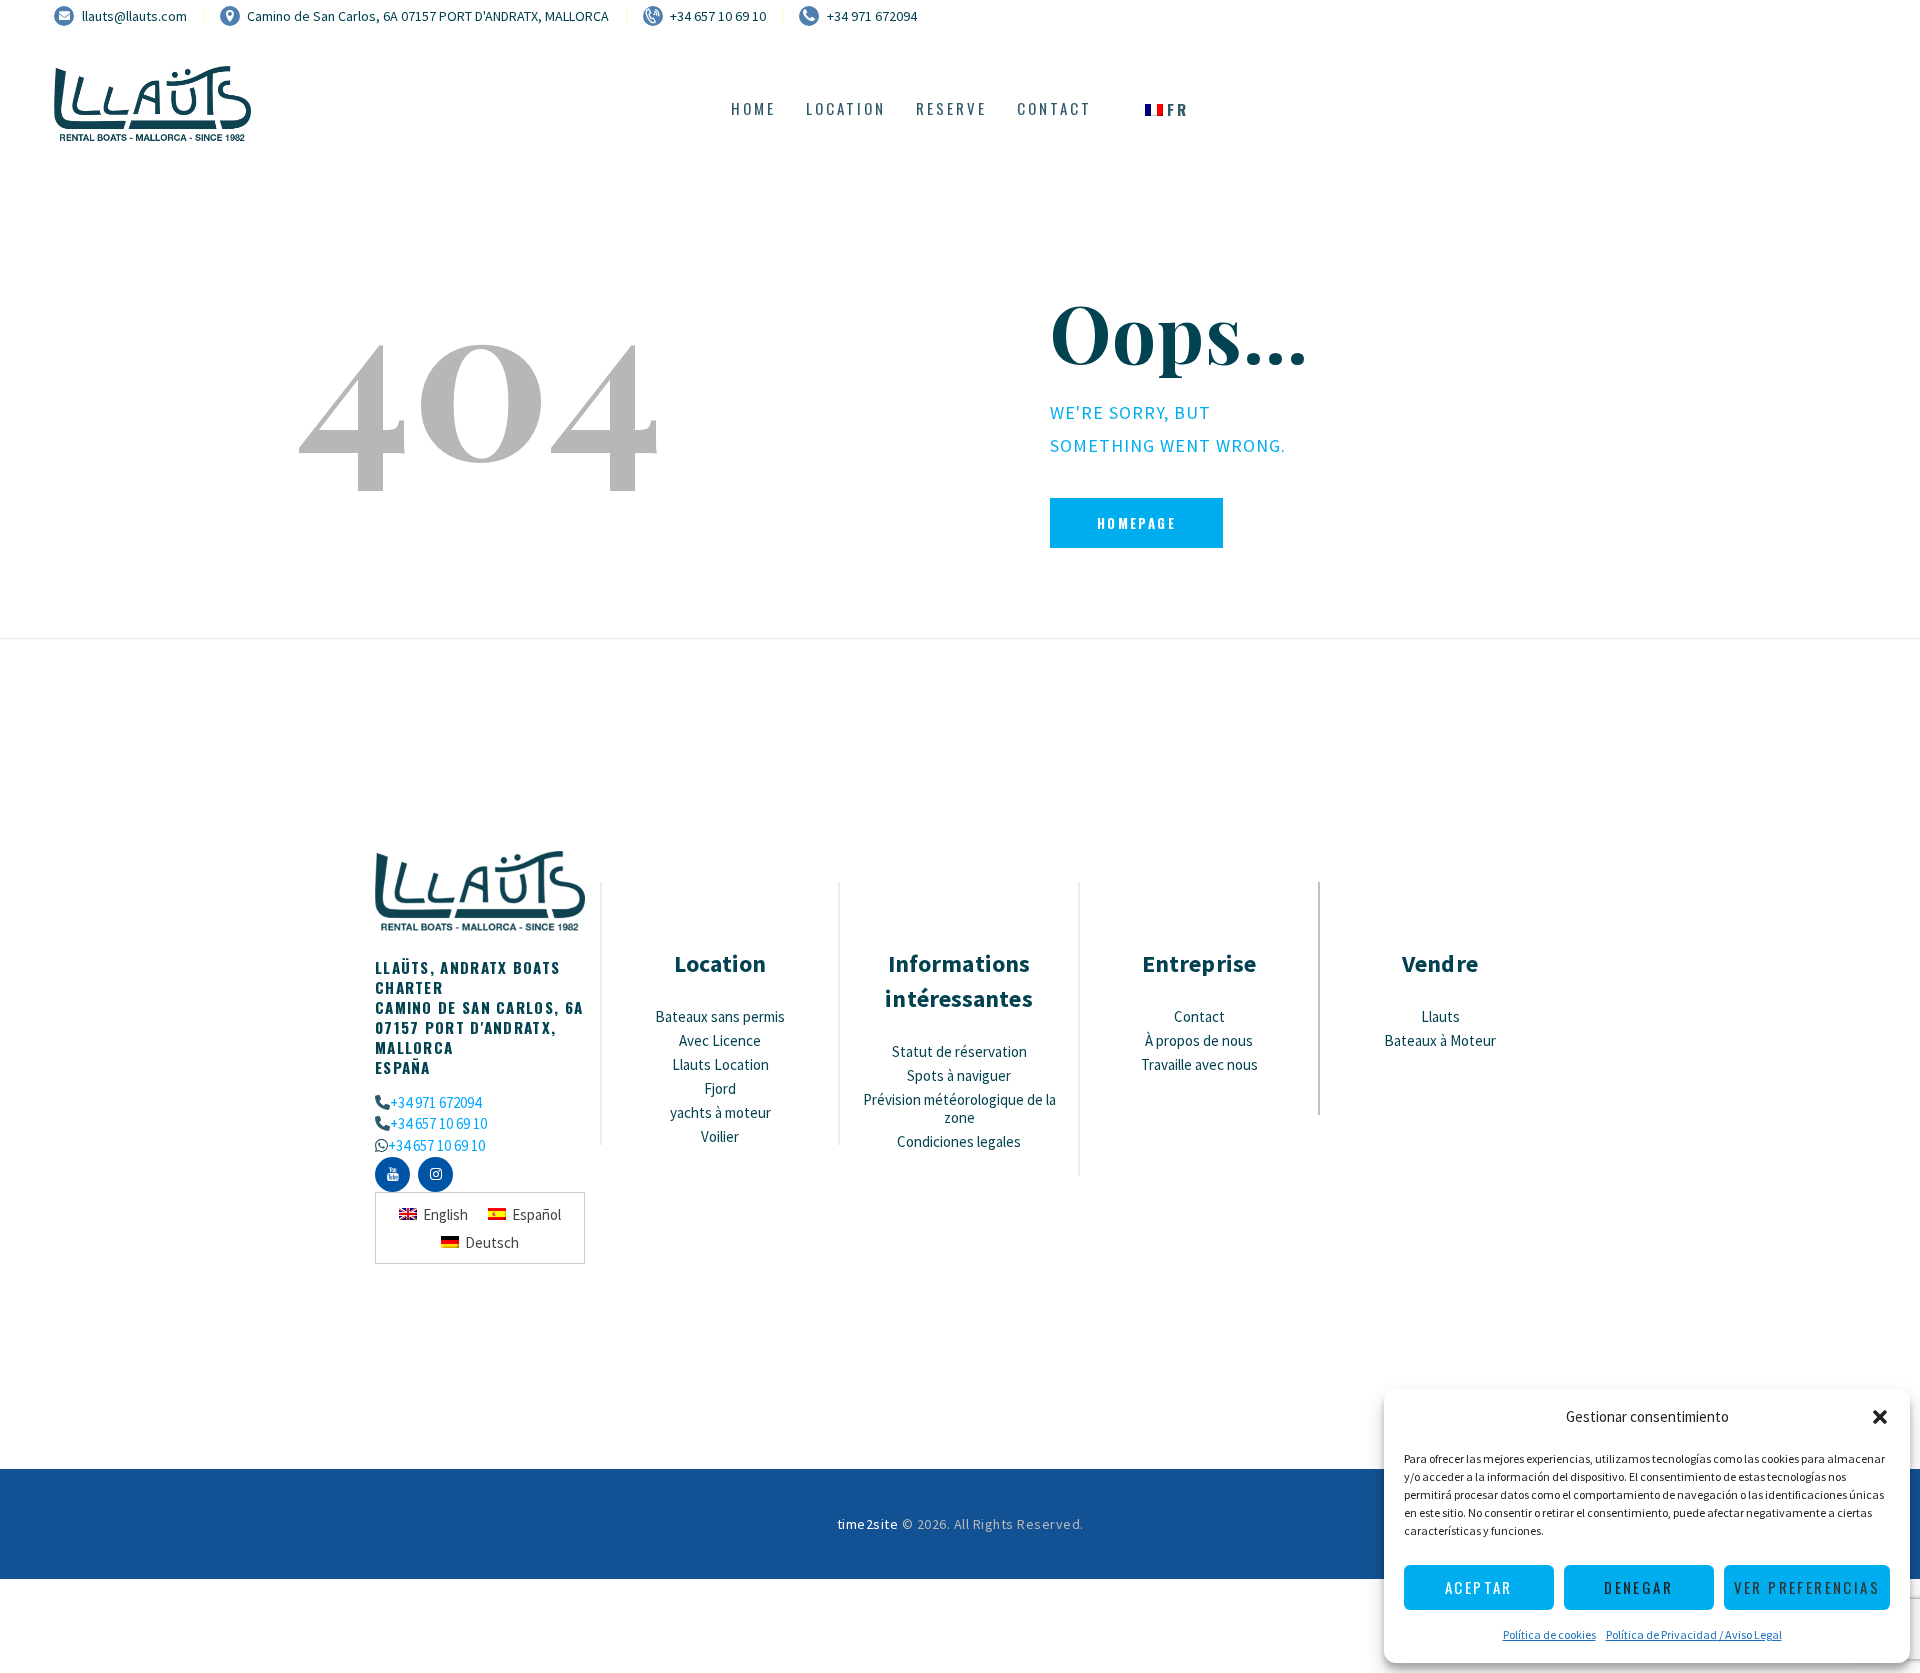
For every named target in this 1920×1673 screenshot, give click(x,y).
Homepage (1136, 523)
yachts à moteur (720, 1112)
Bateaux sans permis (720, 1016)
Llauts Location (720, 1064)
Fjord (720, 1088)
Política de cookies (1549, 1634)
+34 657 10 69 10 (438, 1123)
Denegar (1638, 1587)
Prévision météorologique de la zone (959, 1108)
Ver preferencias (1807, 1587)
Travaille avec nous (1199, 1064)
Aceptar (1479, 1587)
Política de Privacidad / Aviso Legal (1694, 1634)
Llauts (1440, 1016)
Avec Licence (720, 1040)
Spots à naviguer (959, 1075)
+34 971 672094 (435, 1102)
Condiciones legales (959, 1141)
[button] (1880, 1417)
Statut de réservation (959, 1051)
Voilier (720, 1136)
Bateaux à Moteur (1440, 1040)
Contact (1199, 1016)
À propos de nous (1199, 1040)
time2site (868, 1524)
